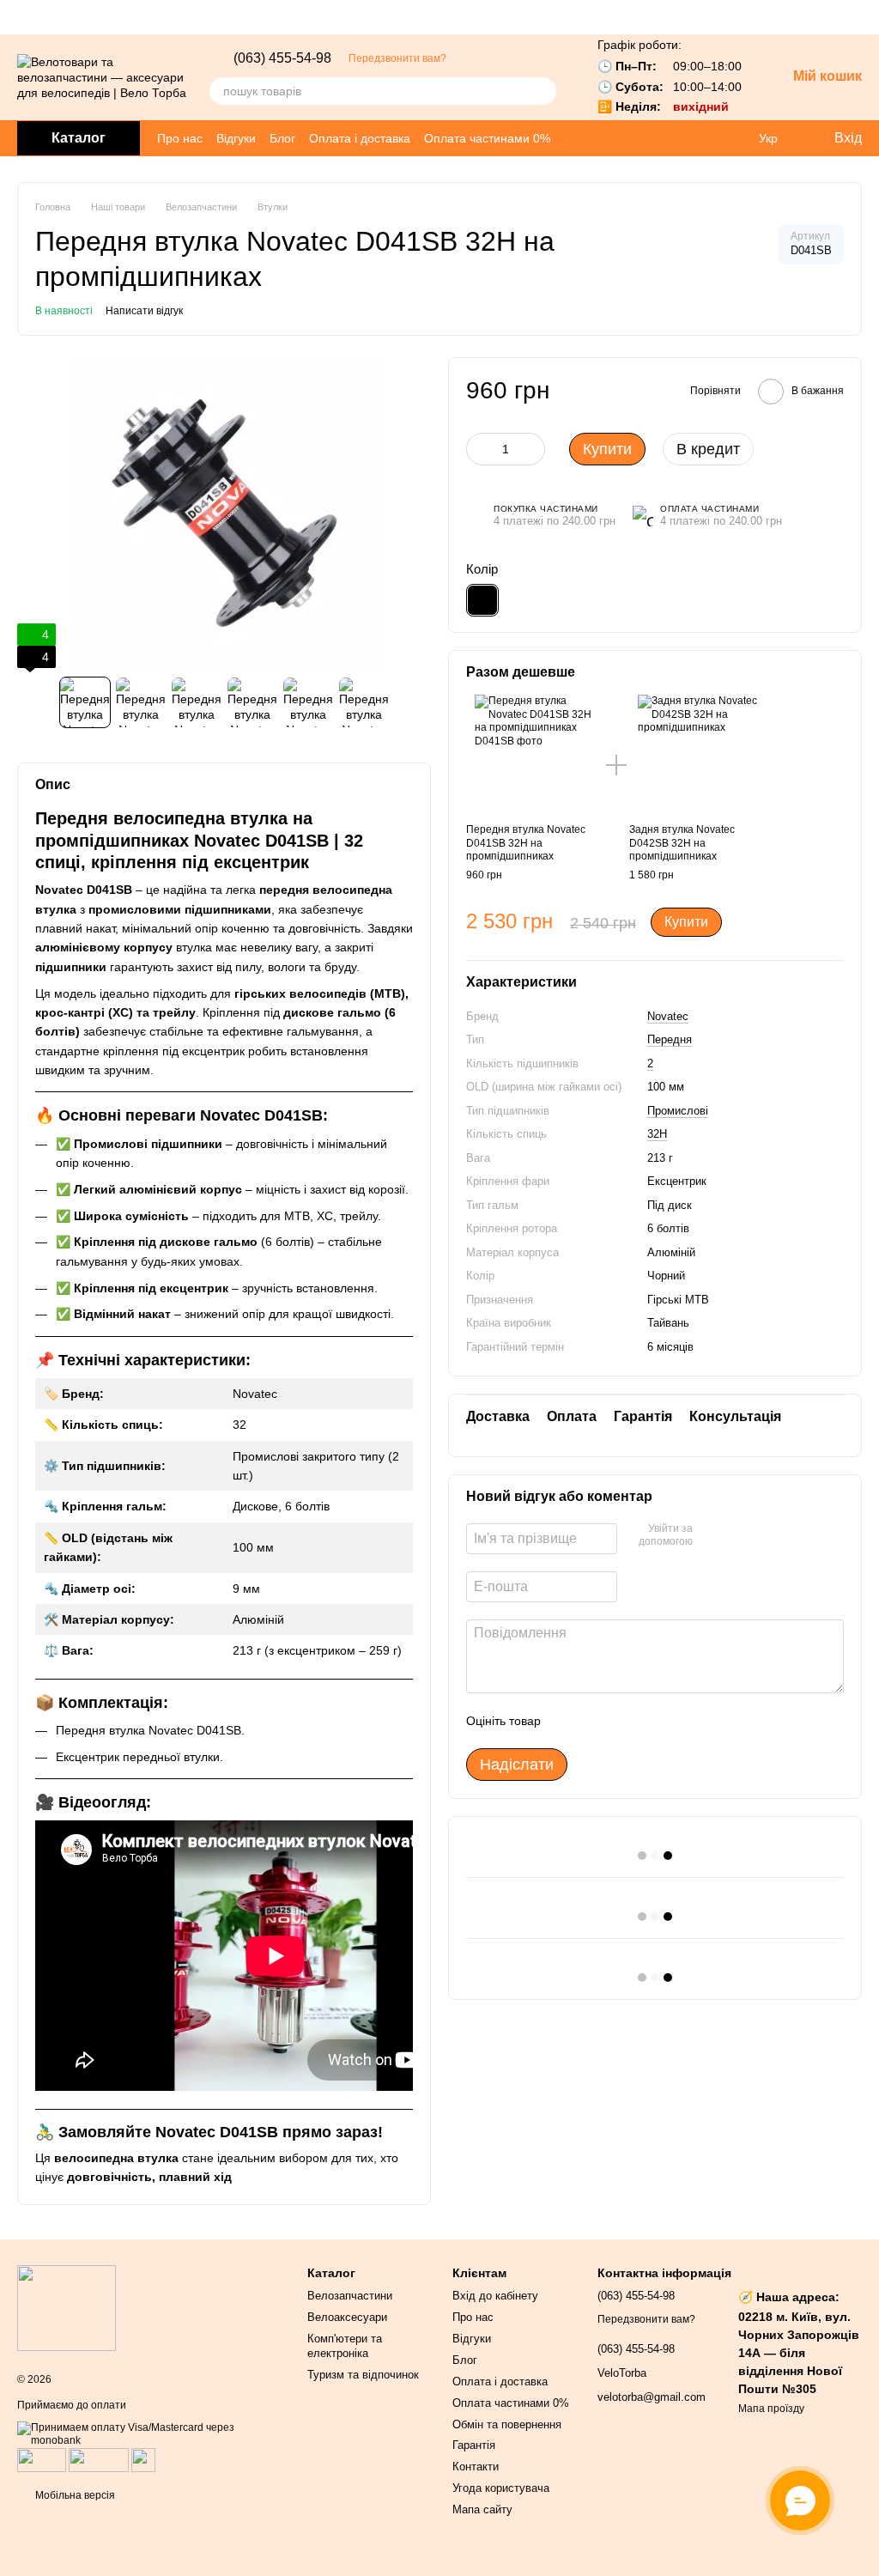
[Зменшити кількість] (479, 449)
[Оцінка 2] (597, 1721)
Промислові (678, 1111)
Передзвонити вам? (397, 58)
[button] (865, 17)
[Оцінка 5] (679, 1721)
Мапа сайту (482, 2509)
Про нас (180, 138)
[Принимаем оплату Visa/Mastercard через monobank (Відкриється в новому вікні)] (149, 2433)
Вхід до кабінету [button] (495, 2296)
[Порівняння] (733, 138)
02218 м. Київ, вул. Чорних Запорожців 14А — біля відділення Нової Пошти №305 (799, 2353)
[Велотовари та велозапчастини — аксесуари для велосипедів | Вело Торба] (67, 2307)
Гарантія (474, 2445)
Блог (282, 138)
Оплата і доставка (360, 138)
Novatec (668, 1016)
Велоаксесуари (347, 2317)
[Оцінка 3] (624, 1721)
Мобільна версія (74, 2495)
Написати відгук (144, 311)
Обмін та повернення (507, 2424)
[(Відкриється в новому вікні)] (143, 2459)
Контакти (476, 2467)
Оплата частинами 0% (487, 138)
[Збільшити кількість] (532, 449)
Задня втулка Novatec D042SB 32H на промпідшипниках (682, 843)
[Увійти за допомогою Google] (712, 1536)
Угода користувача (501, 2488)
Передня (670, 1039)
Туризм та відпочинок (363, 2375)
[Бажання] (699, 138)
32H (657, 1134)
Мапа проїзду (771, 2409)
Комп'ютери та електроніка (345, 2346)
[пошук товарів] (543, 91)
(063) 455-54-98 (282, 58)
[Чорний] (482, 600)
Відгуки (236, 138)
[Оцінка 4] (652, 1721)
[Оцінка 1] (569, 1721)
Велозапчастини (350, 2296)
